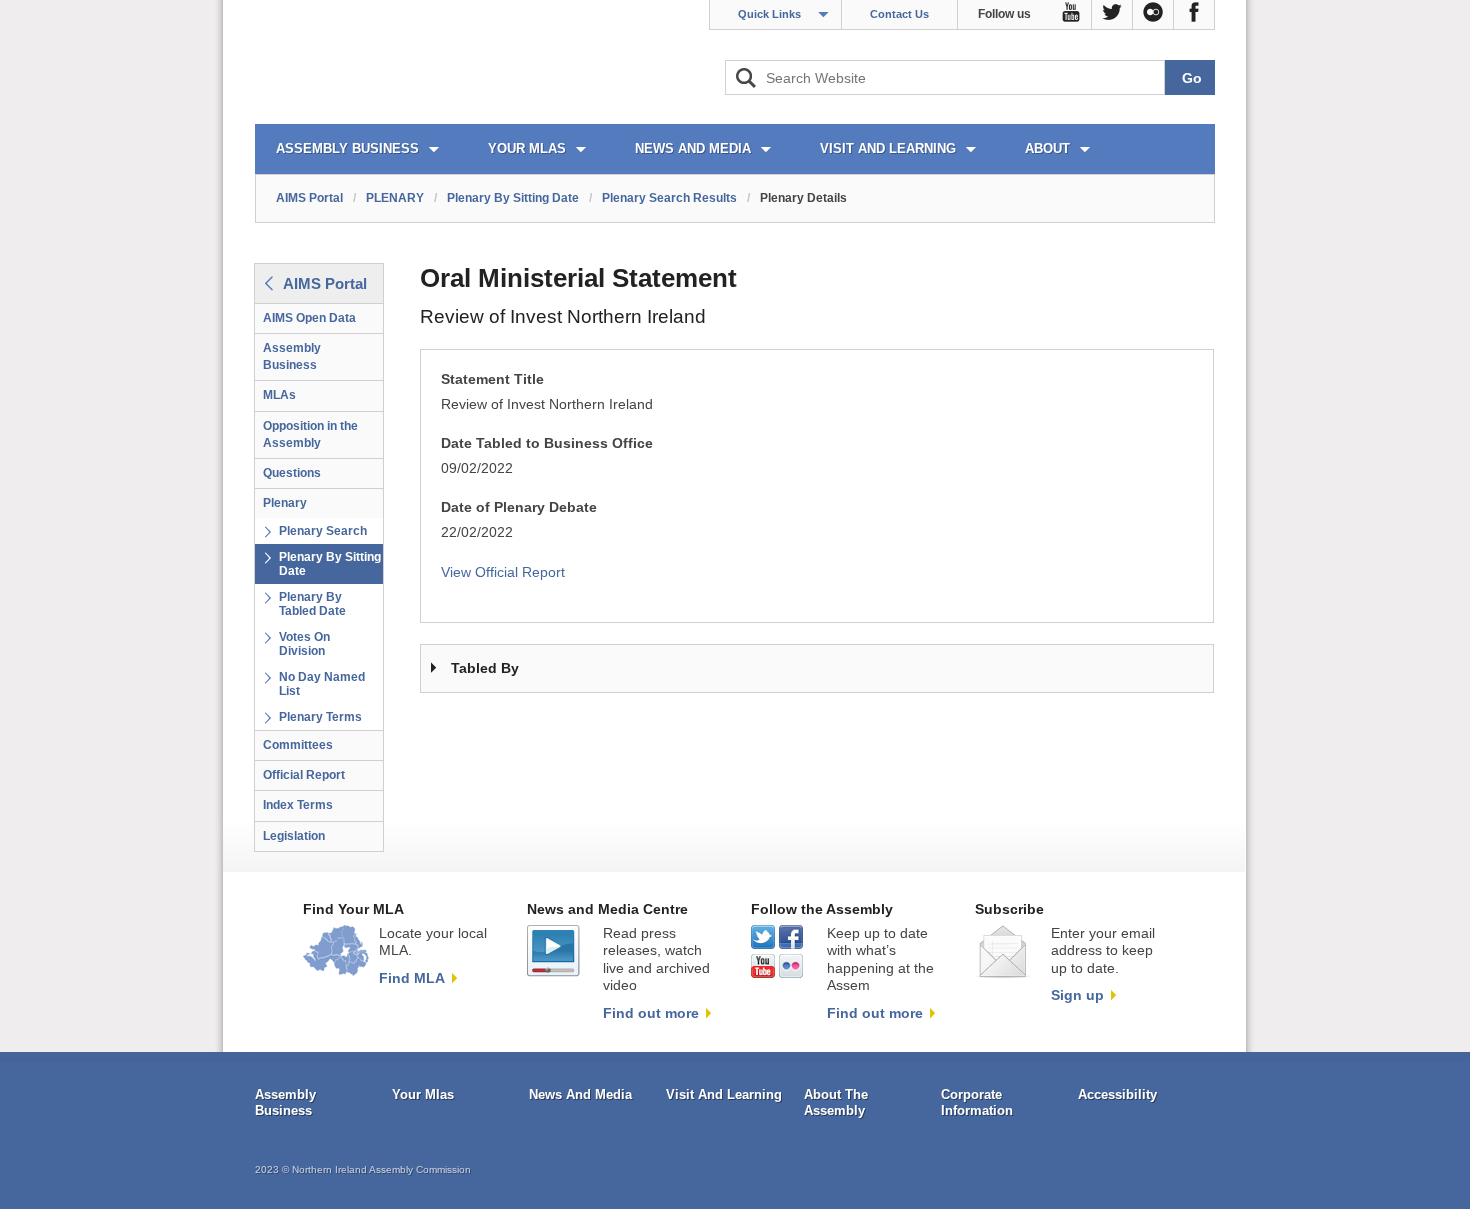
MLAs (279, 395)
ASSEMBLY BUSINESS (347, 148)
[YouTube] (1071, 15)
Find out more (651, 1013)
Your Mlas (423, 1094)
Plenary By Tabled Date (312, 604)
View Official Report (503, 572)
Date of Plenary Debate (519, 507)
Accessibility (1117, 1094)
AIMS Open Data (309, 318)
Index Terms (298, 805)
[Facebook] (1194, 15)
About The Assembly (836, 1102)
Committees (298, 745)
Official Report (304, 775)
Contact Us (899, 14)
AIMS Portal (309, 198)
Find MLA (412, 978)
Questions (292, 473)
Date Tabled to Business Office (547, 443)
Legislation (294, 836)
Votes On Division (304, 644)
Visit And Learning (724, 1094)
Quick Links (769, 14)
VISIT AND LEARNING (888, 148)
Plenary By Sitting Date (513, 198)
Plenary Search (323, 531)
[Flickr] (1153, 15)
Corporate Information (977, 1102)
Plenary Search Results (669, 198)
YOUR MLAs (527, 148)
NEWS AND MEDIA (693, 148)
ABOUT (1047, 148)
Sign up (1077, 995)
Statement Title (492, 379)
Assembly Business (292, 356)
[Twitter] (1112, 15)
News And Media (580, 1094)
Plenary (285, 503)
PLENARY (395, 198)
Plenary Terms (320, 717)
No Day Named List (322, 684)
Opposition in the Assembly (310, 434)
